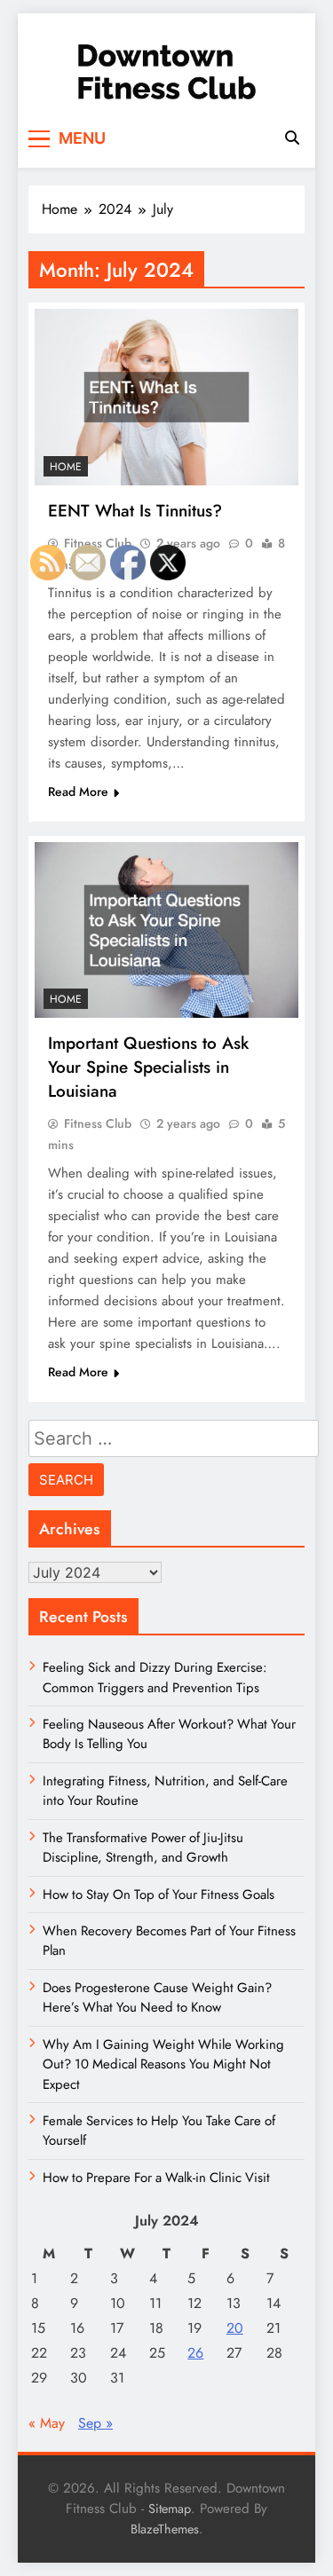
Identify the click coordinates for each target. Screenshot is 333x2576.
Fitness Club (98, 543)
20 (235, 2328)
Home (66, 467)
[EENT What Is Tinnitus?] (166, 397)
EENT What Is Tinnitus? (135, 511)
